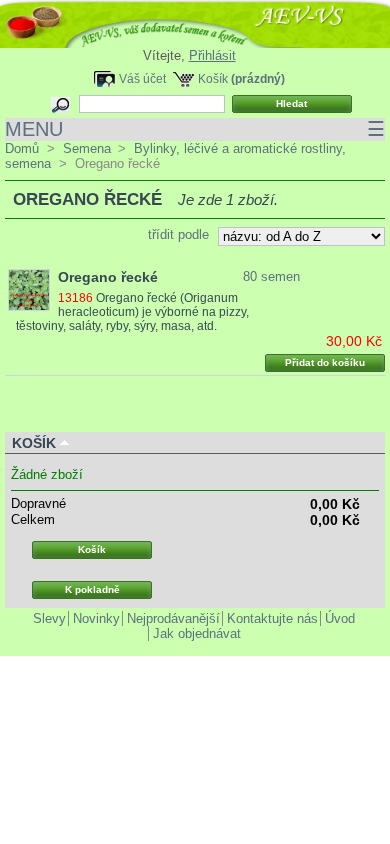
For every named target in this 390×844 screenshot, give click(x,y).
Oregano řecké (108, 277)
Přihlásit (212, 55)
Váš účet (142, 78)
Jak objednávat (197, 633)
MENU (195, 129)
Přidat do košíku (325, 362)
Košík (213, 78)
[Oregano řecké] (29, 290)
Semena (87, 148)
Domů (22, 148)
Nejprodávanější (173, 618)
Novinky (96, 618)
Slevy (49, 618)
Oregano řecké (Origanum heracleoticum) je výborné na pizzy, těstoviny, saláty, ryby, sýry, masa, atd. (132, 312)
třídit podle (178, 234)
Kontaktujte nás (272, 618)
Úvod (340, 618)
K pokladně (92, 589)
